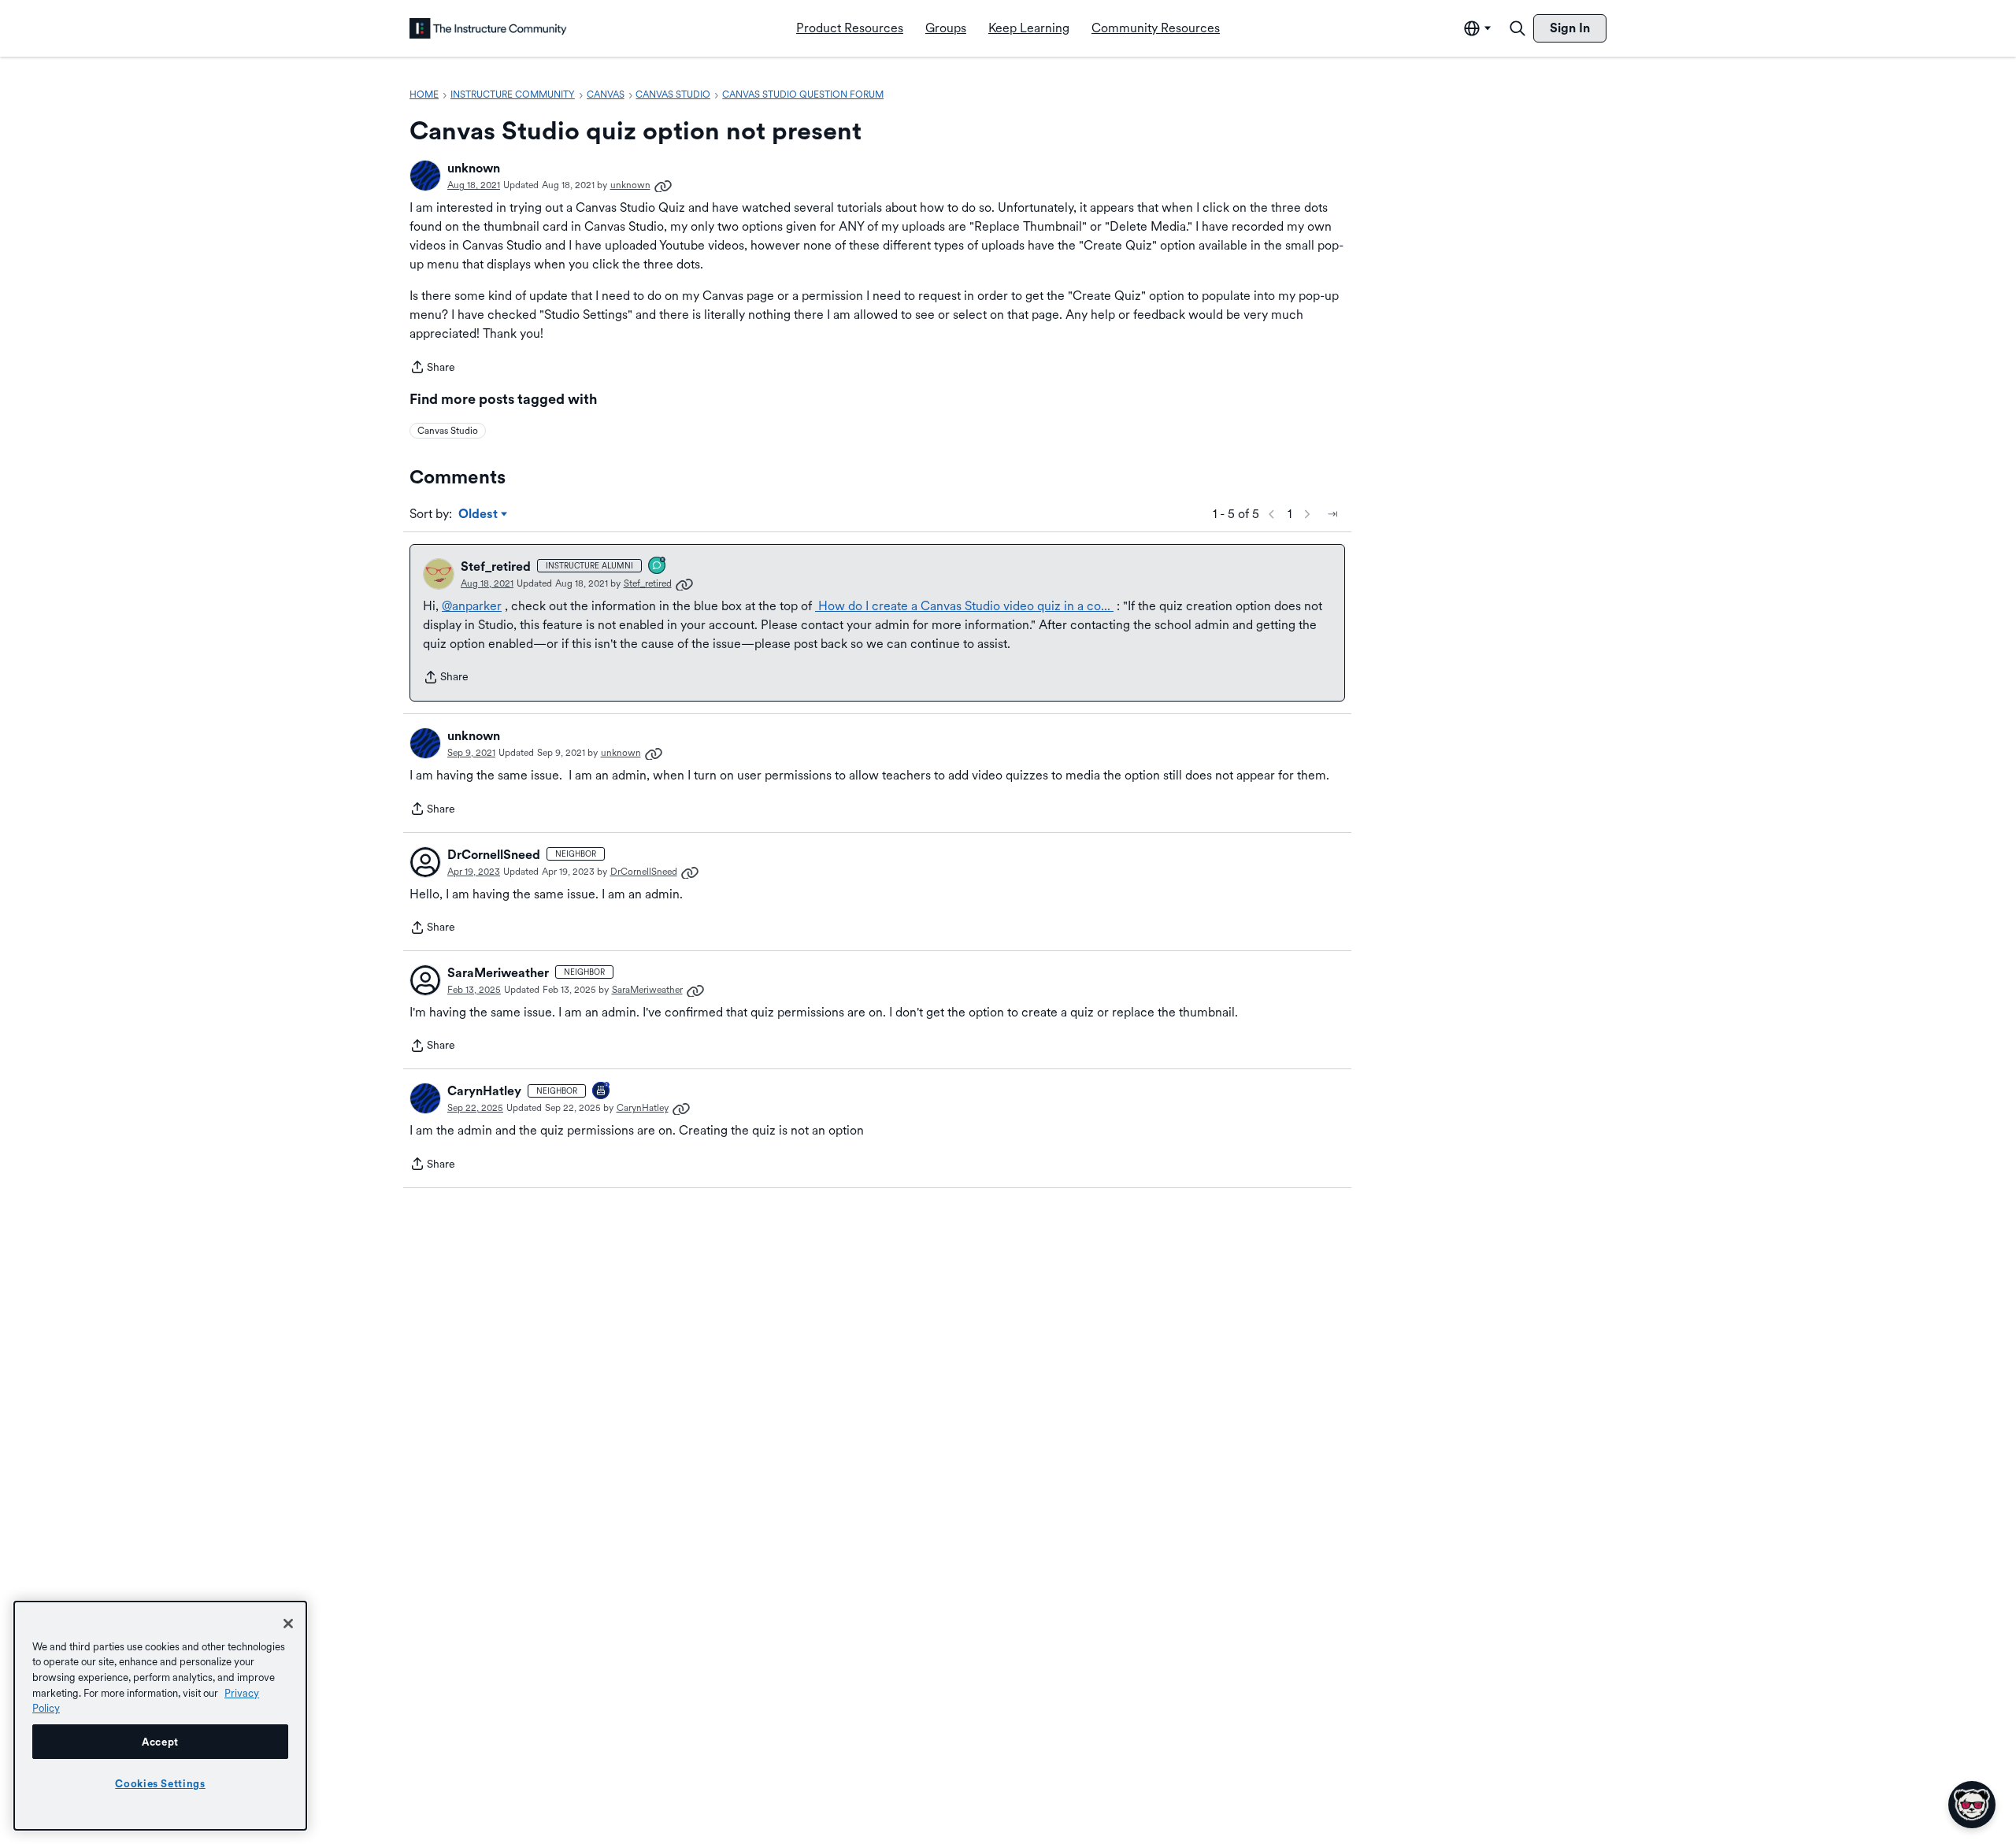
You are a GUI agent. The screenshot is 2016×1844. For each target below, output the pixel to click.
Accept (160, 1742)
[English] (488, 28)
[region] (160, 1716)
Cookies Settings (160, 1783)
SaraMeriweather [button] (498, 973)
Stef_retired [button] (496, 567)
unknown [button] (474, 168)
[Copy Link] (663, 185)
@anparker (472, 606)
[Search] (1518, 28)
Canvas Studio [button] (448, 431)
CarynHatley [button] (484, 1091)
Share (432, 368)
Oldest (479, 515)
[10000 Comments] (658, 567)
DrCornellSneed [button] (494, 855)
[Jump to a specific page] (1332, 514)
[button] (425, 176)
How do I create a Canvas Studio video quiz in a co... (964, 606)
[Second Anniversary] (602, 1092)
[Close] (288, 1624)
